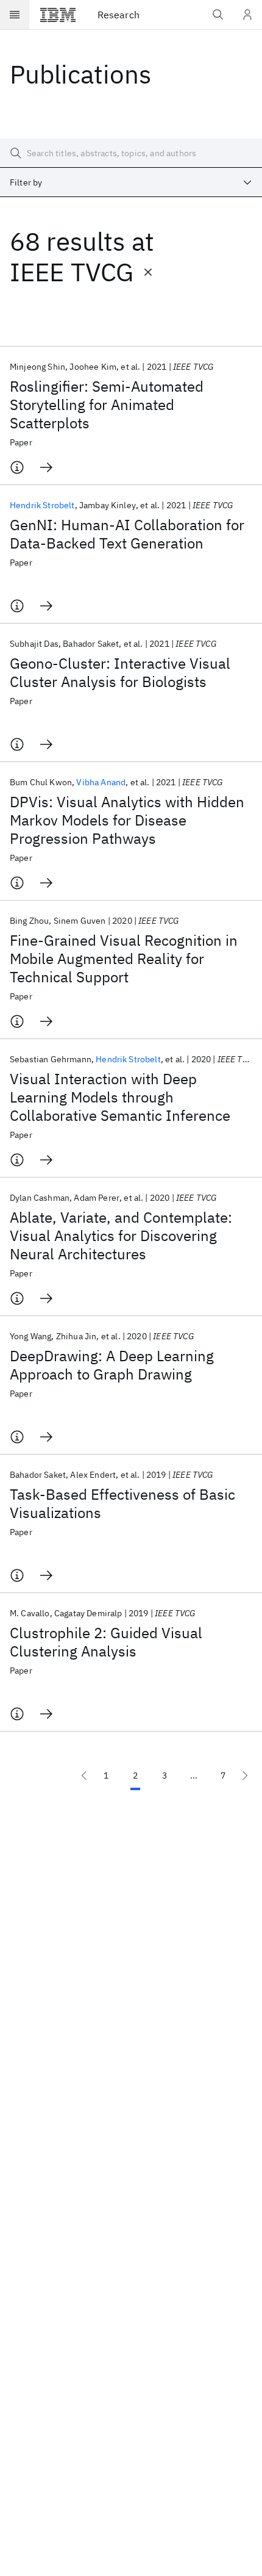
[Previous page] (84, 1775)
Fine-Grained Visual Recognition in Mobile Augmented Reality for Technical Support (124, 959)
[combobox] (131, 182)
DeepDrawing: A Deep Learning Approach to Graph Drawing (112, 1365)
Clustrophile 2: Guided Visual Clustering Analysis (106, 1642)
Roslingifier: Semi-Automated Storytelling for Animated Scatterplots (107, 405)
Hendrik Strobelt (42, 505)
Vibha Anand (101, 782)
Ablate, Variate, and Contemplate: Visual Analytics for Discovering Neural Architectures (121, 1236)
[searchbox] (131, 153)
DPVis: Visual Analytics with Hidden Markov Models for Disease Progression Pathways (127, 820)
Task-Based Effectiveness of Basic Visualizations (122, 1503)
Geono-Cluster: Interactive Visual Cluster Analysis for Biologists (120, 672)
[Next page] (245, 1775)
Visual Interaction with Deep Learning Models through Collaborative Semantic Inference (120, 1097)
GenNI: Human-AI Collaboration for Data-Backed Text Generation (127, 534)
